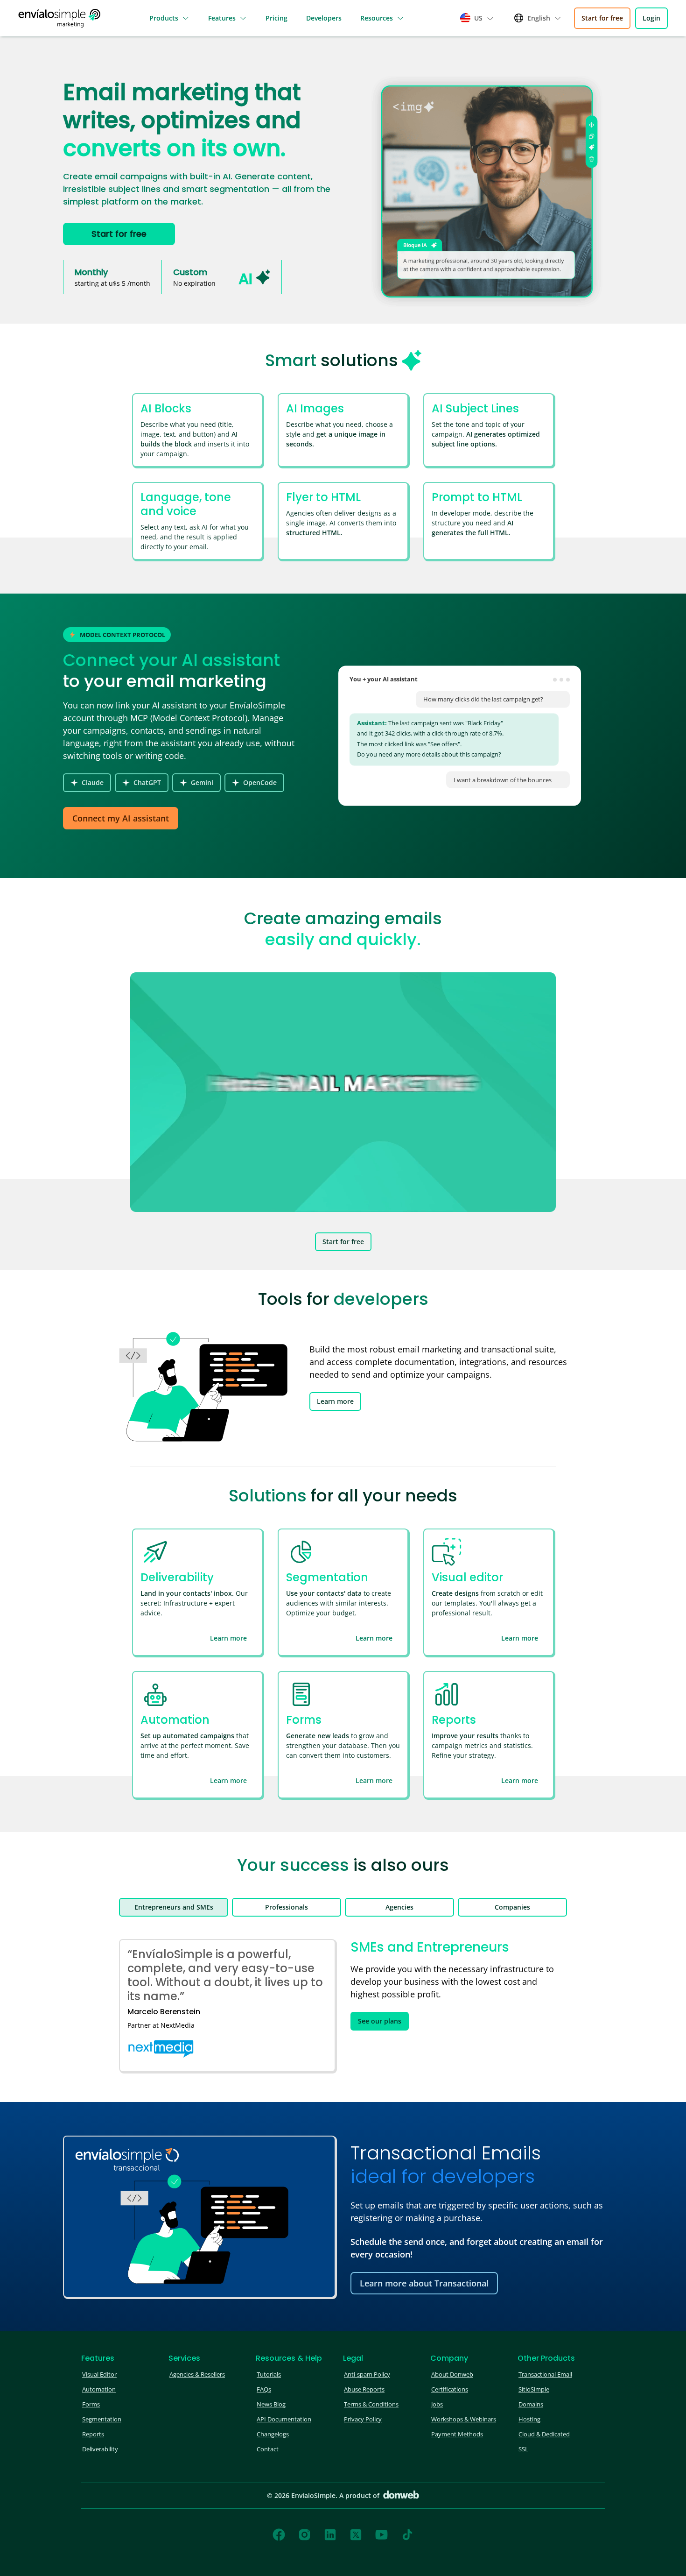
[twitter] (356, 2535)
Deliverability (100, 2449)
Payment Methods (457, 2434)
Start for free (602, 18)
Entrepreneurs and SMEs (174, 1907)
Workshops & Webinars (464, 2419)
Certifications (450, 2389)
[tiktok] (407, 2535)
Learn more (335, 1401)
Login (651, 18)
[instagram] (304, 2535)
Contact (268, 2449)
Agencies (399, 1907)
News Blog (271, 2404)
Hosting (529, 2419)
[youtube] (381, 2535)
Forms (91, 2404)
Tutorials (269, 2374)
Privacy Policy (363, 2419)
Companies (512, 1907)
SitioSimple (534, 2389)
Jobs (437, 2404)
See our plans (380, 2021)
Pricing (276, 18)
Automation (99, 2389)
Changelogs (273, 2434)
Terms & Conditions (371, 2404)
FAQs (264, 2389)
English (539, 18)
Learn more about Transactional (424, 2283)
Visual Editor (99, 2374)
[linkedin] (330, 2535)
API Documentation (284, 2419)
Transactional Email (545, 2374)
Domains (531, 2404)
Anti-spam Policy (367, 2374)
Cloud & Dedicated (544, 2434)
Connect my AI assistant (121, 818)
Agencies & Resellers (197, 2374)
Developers (324, 18)
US (478, 18)
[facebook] (279, 2535)
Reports (93, 2434)
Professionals (287, 1907)
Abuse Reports (364, 2389)
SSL (523, 2449)
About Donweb (452, 2374)
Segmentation (102, 2419)
